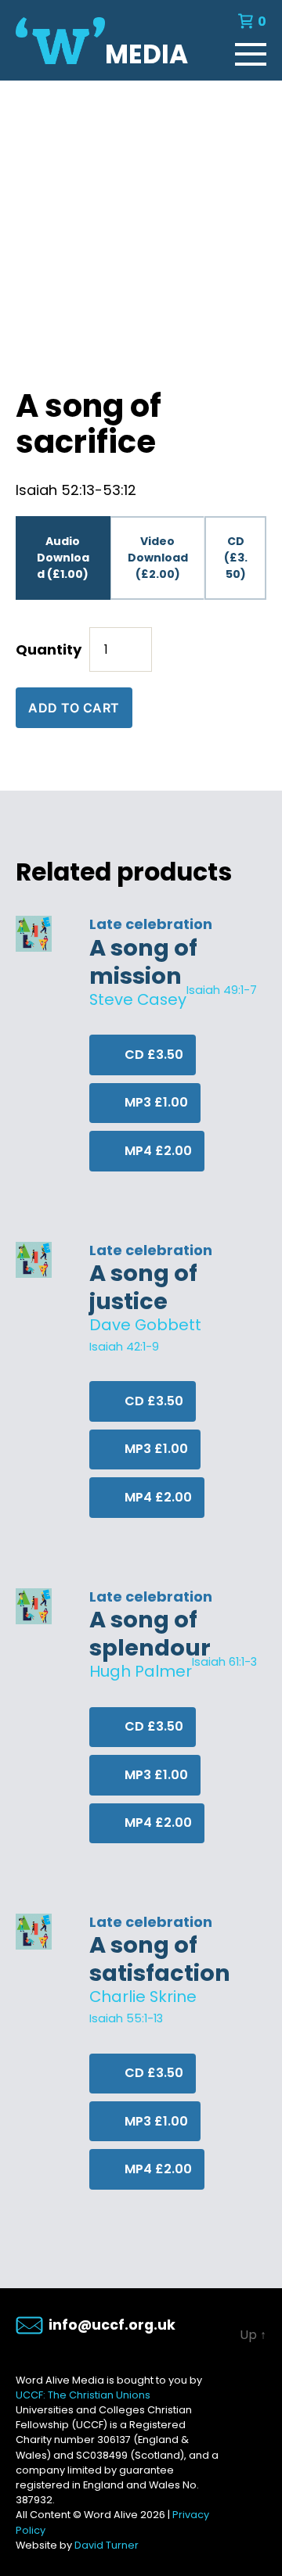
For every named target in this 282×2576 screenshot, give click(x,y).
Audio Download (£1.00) (63, 558)
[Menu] (251, 51)
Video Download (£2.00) (158, 558)
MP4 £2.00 (157, 1151)
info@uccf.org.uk (112, 2325)
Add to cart (74, 708)
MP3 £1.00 (155, 1102)
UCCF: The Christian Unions (83, 2395)
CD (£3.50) (236, 558)
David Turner (107, 2545)
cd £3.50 (152, 1055)
